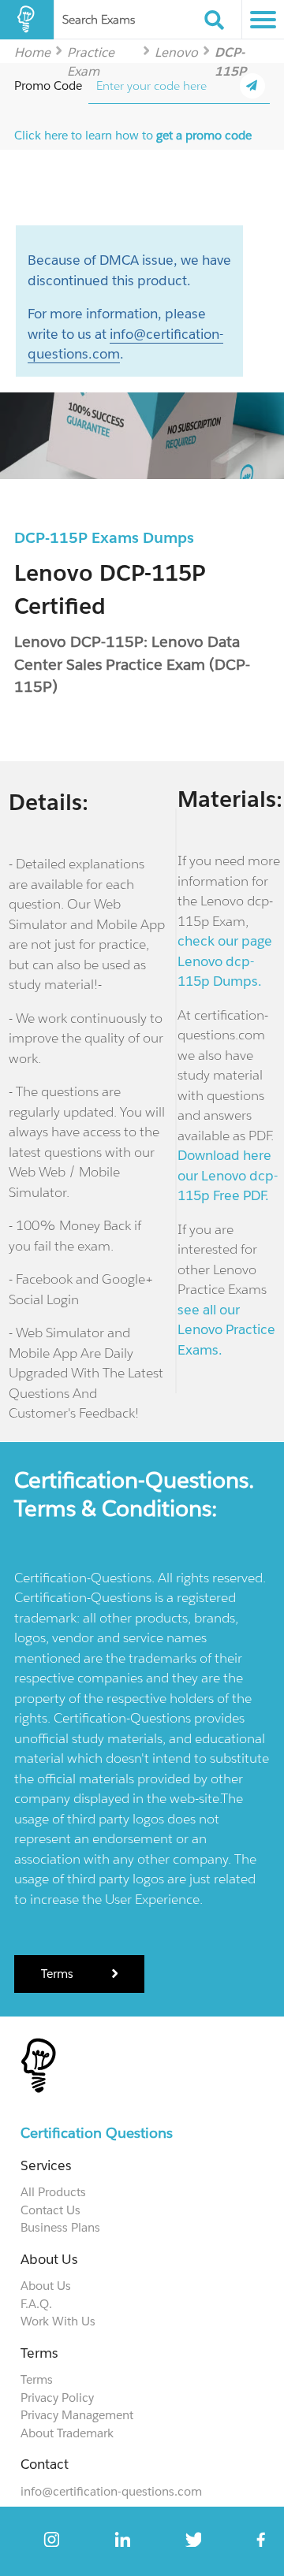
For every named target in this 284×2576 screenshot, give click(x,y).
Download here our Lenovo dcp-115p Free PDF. (228, 1175)
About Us (46, 2286)
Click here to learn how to (133, 135)
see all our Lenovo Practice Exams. (226, 1330)
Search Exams (99, 19)
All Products (53, 2192)
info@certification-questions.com (111, 2491)
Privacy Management (77, 2415)
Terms (59, 1974)
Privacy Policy (57, 2398)
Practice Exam (91, 52)
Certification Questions (97, 2133)
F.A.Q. (36, 2304)
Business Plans (60, 2227)
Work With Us (58, 2321)
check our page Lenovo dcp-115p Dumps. (225, 961)
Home (32, 52)
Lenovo (176, 52)
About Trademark (67, 2433)
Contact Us (50, 2210)
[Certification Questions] (27, 20)
